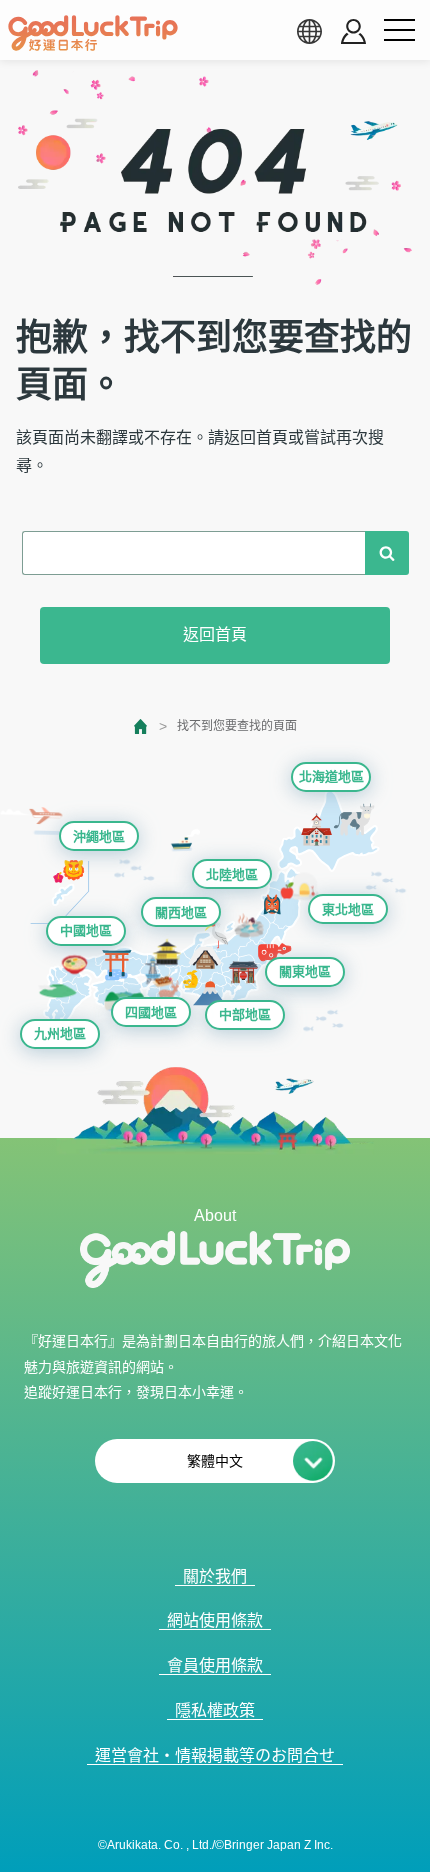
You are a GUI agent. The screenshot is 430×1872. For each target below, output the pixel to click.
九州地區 (60, 1033)
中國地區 (86, 930)
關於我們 (215, 1576)
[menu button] (399, 31)
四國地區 (151, 1012)
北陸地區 (232, 874)
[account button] (353, 31)
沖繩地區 (99, 836)
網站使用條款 (215, 1620)
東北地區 (348, 909)
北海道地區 (331, 776)
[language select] (309, 31)
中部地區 (245, 1014)
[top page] (141, 726)
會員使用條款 (215, 1665)
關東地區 (305, 971)
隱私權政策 (215, 1710)
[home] (93, 33)
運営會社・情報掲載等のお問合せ (215, 1755)
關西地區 (181, 912)
